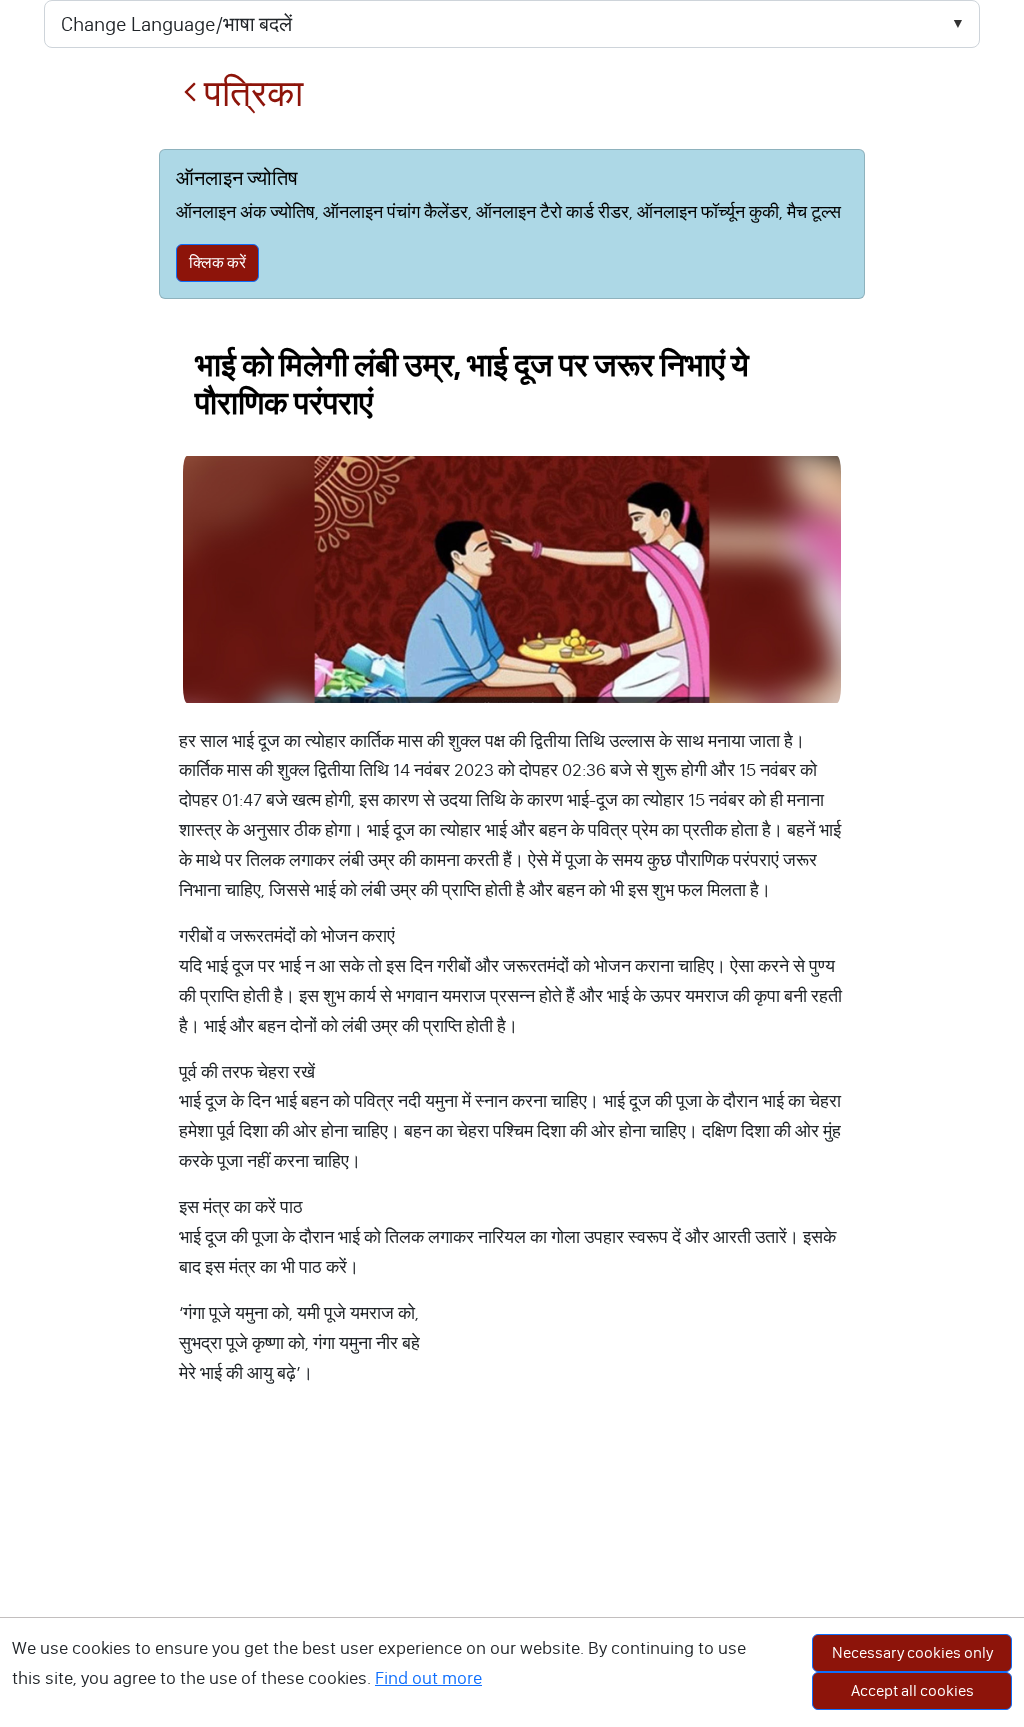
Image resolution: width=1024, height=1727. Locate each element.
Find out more (428, 1678)
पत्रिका (250, 93)
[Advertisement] (512, 1577)
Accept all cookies (912, 1690)
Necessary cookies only (912, 1652)
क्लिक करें (217, 262)
